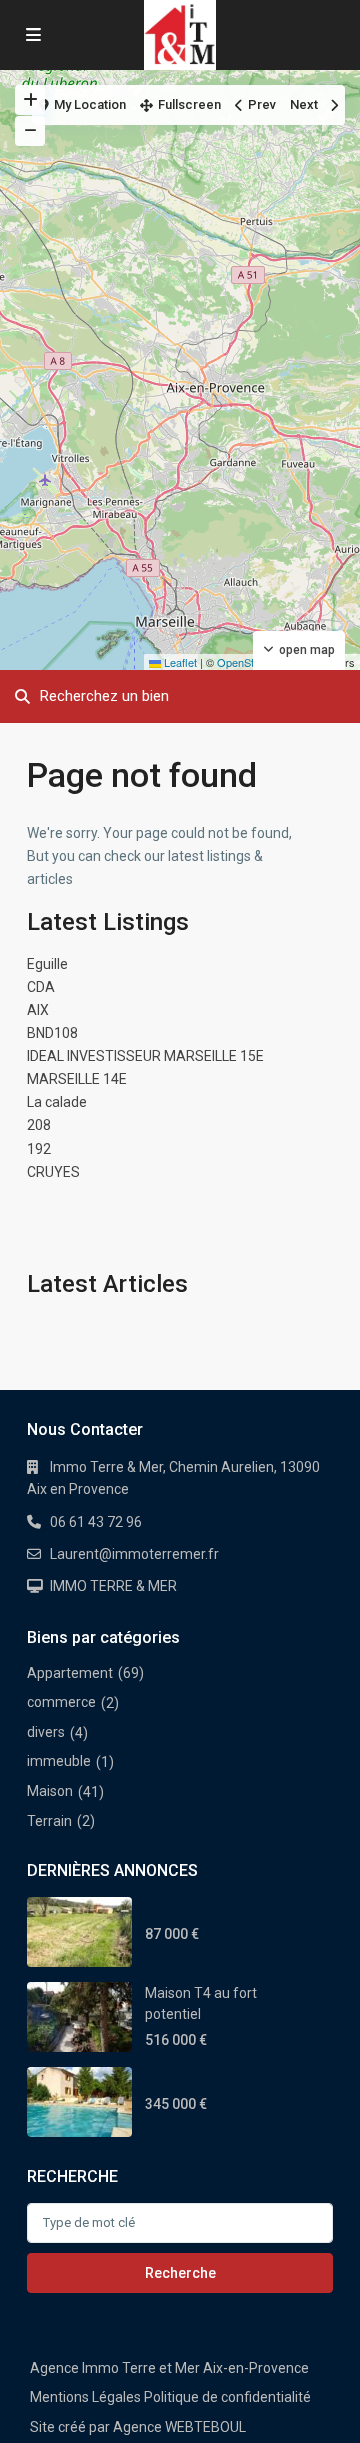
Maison (50, 1791)
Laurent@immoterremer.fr (134, 1554)
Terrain (49, 1821)
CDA (41, 987)
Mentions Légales (85, 2397)
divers (46, 1732)
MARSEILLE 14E (77, 1079)
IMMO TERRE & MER (113, 1586)
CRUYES (53, 1172)
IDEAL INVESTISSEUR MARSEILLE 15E (145, 1056)
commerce (61, 1702)
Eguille (47, 964)
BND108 (52, 1033)
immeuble (59, 1761)
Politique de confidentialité (227, 2397)
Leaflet (179, 662)
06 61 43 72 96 (96, 1522)
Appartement (70, 1673)
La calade (57, 1102)
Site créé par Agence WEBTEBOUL (138, 2427)
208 (39, 1125)
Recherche (180, 2273)
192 (39, 1149)
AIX (38, 1010)
